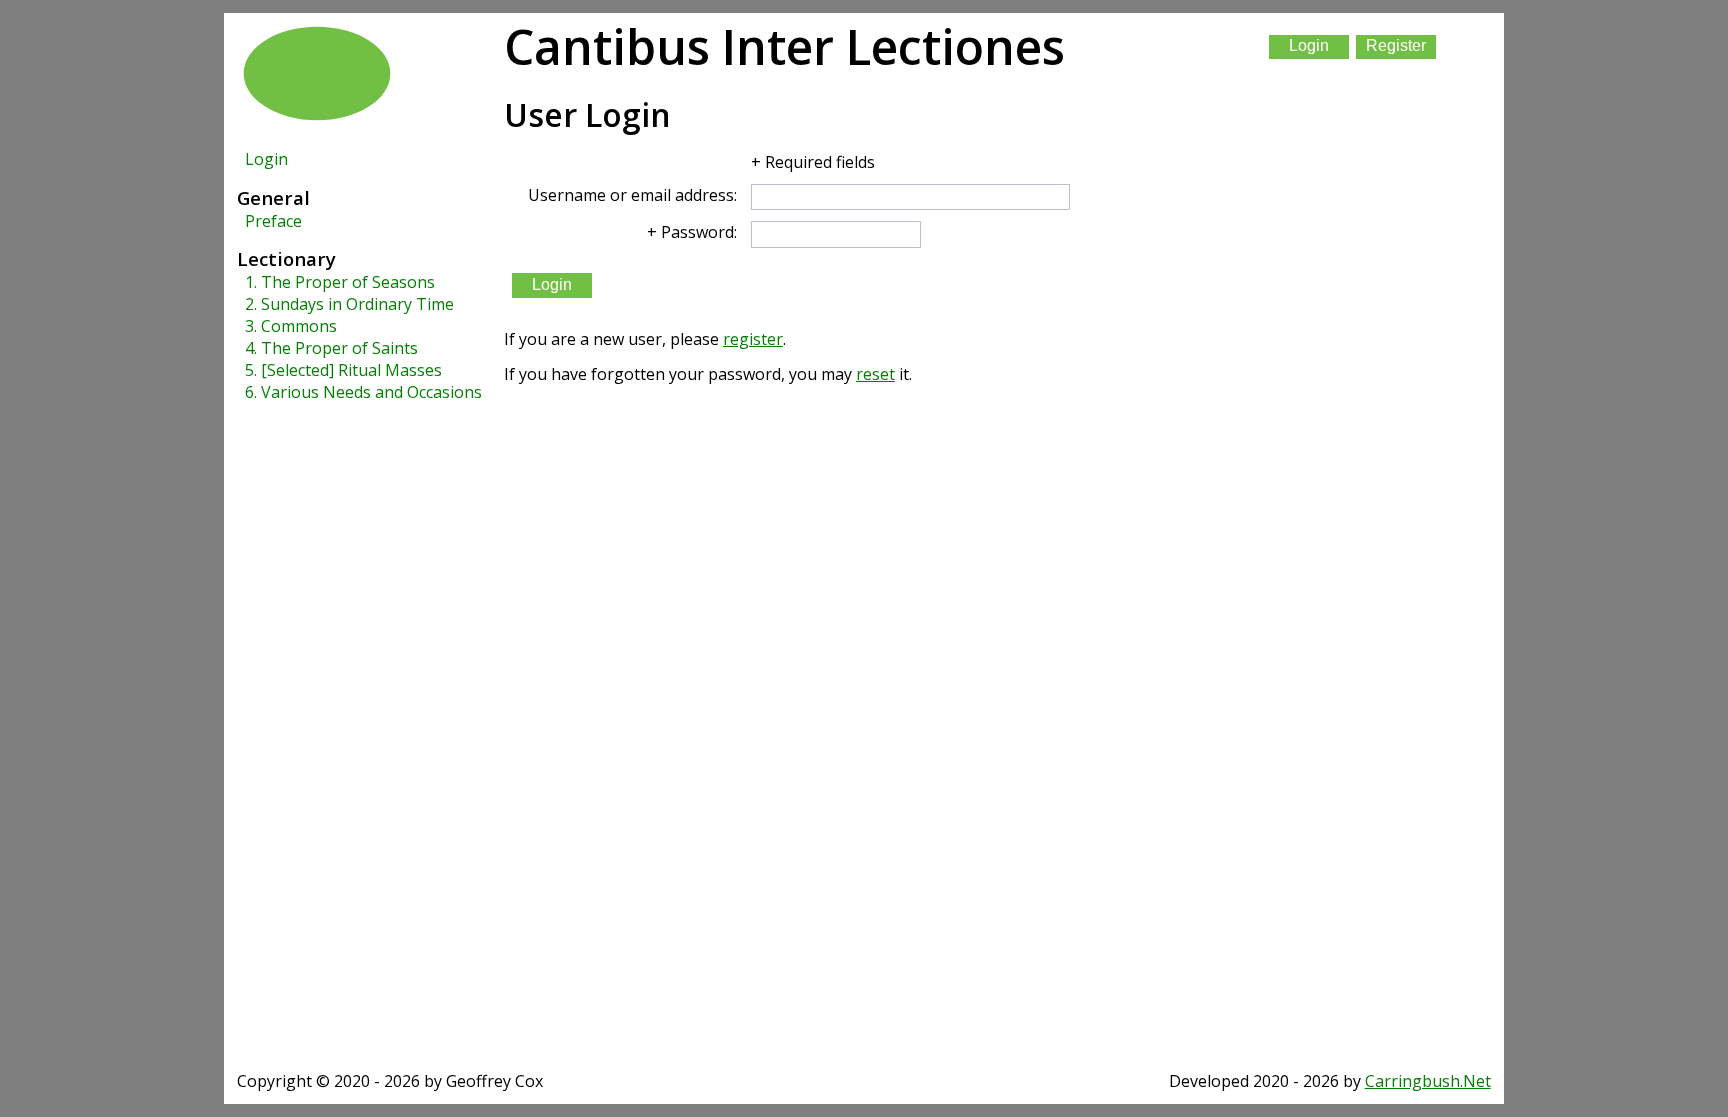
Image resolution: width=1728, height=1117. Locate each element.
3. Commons (291, 326)
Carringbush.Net (1428, 1081)
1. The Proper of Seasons (340, 282)
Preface (273, 221)
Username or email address (631, 195)
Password (697, 232)
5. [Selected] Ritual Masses (343, 370)
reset (875, 374)
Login (266, 159)
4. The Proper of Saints (331, 348)
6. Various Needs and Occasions (363, 392)
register (753, 339)
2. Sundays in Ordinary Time (349, 304)
